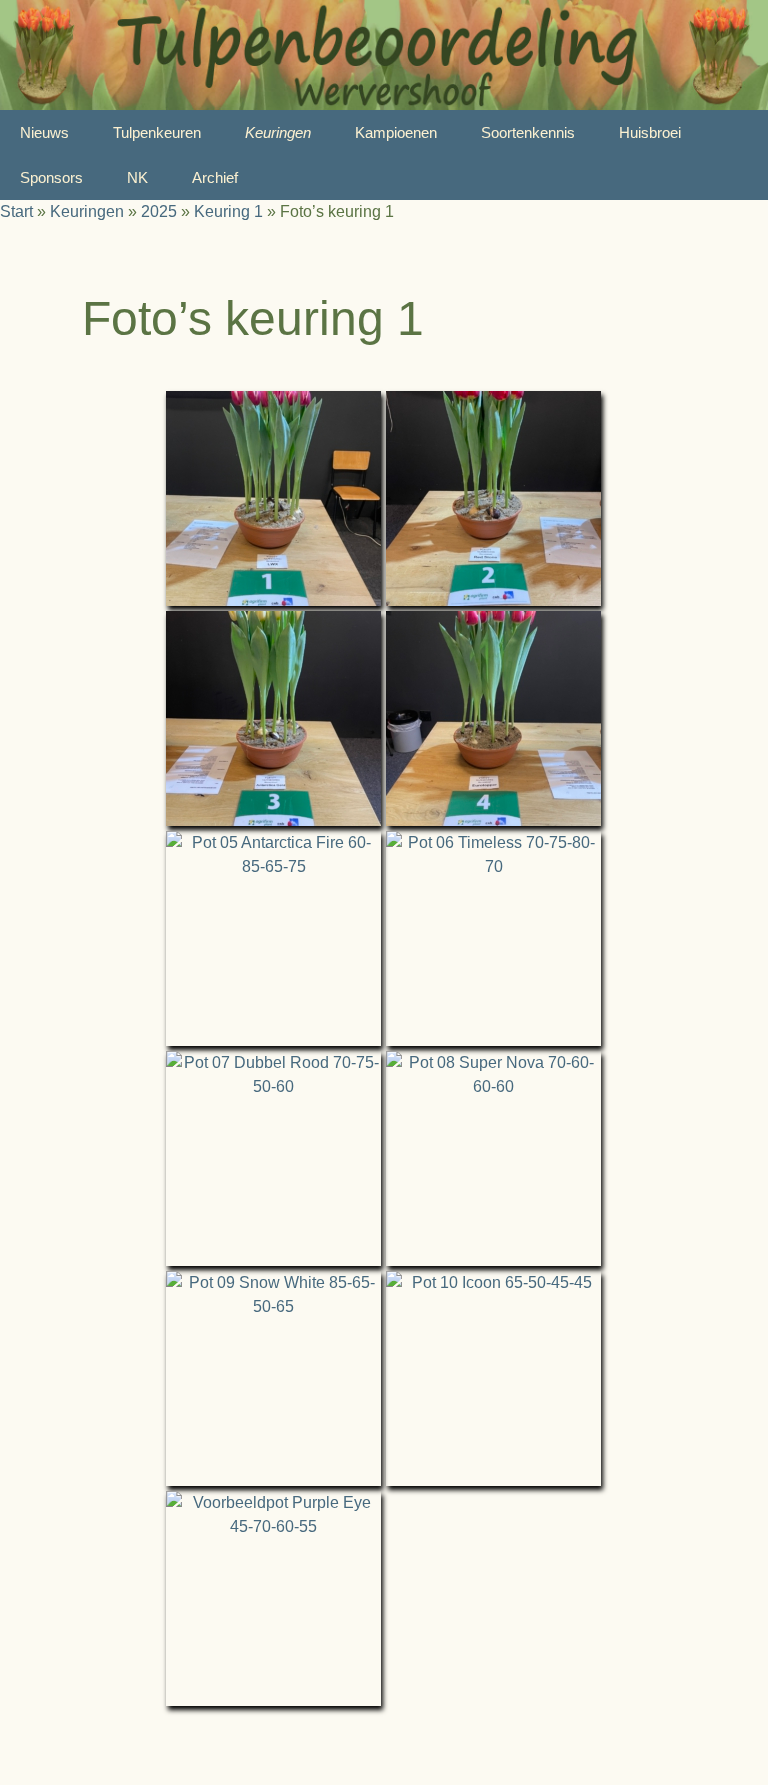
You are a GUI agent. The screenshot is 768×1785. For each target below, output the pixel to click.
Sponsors (51, 177)
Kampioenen (396, 132)
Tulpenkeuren (157, 132)
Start (16, 211)
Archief (215, 177)
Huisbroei (650, 132)
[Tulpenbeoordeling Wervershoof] (384, 55)
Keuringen (278, 132)
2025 (159, 211)
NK (137, 177)
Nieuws (44, 132)
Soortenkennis (528, 132)
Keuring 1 (228, 211)
